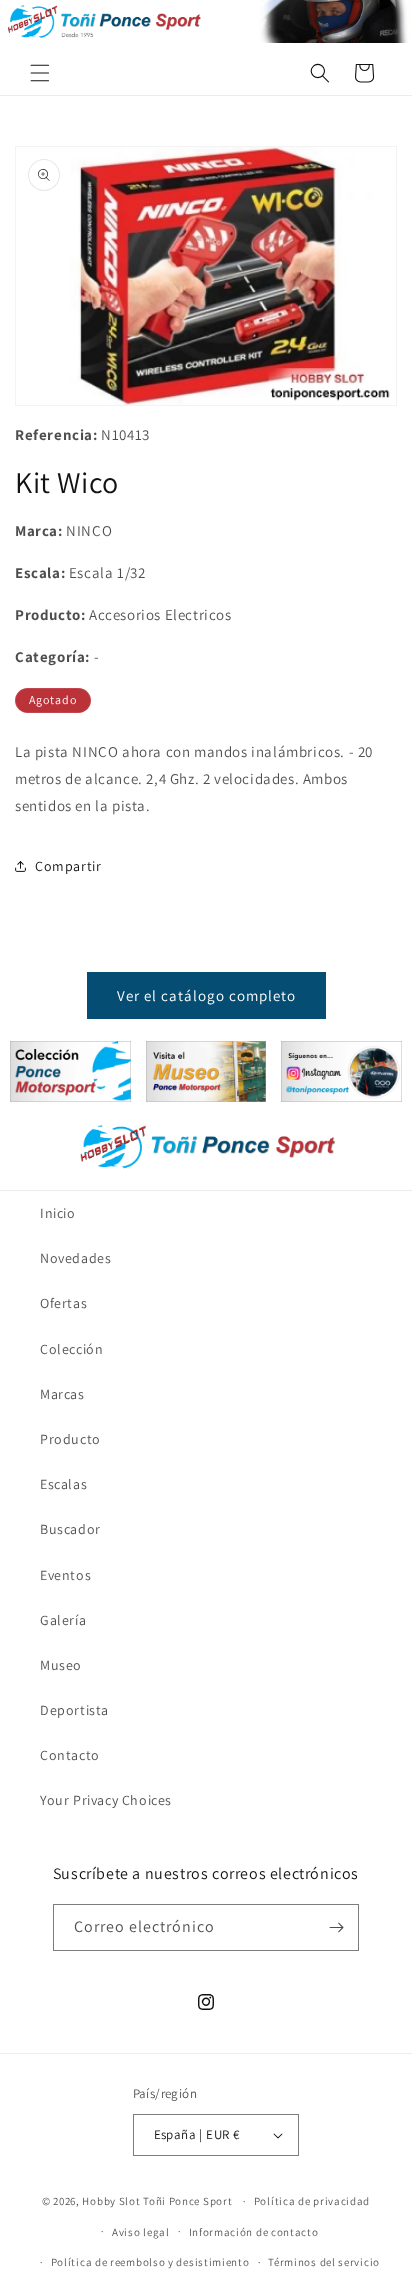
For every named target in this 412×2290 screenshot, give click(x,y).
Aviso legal (141, 2232)
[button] (40, 73)
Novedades (75, 1258)
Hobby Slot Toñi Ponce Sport (157, 2201)
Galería (63, 1620)
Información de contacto (254, 2232)
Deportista (74, 1710)
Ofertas (63, 1303)
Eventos (65, 1575)
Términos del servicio (324, 2262)
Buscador (70, 1529)
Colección (71, 1349)
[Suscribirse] (336, 1927)
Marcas (62, 1394)
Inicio (58, 1213)
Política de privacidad (312, 2201)
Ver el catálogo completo (206, 995)
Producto (70, 1439)
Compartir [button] (68, 866)
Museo (61, 1665)
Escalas (63, 1484)
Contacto (70, 1755)
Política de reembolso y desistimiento (150, 2262)
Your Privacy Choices (106, 1800)
